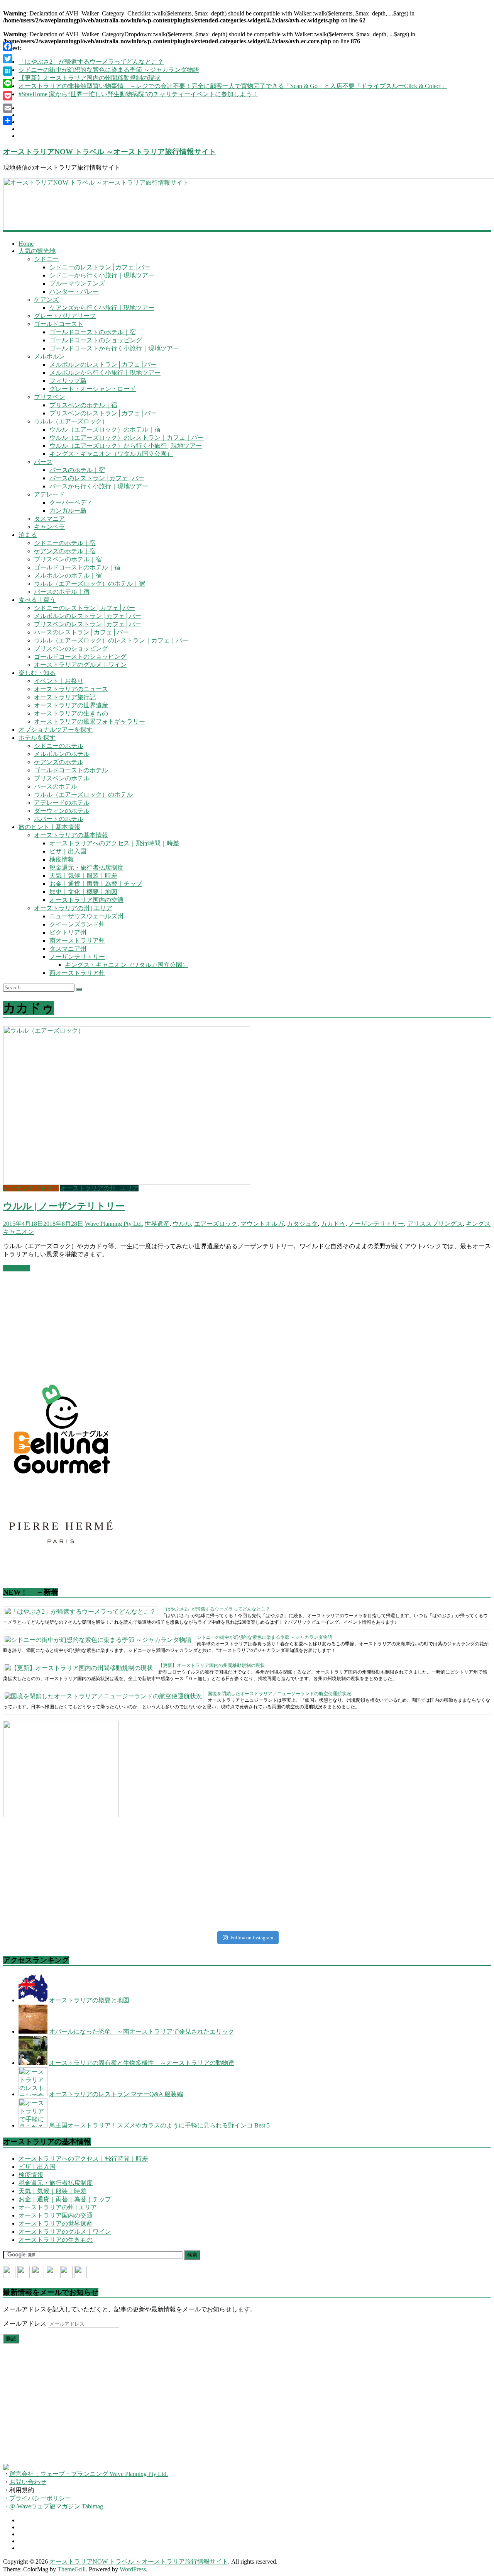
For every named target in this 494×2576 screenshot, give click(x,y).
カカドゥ (333, 1224)
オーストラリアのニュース (71, 689)
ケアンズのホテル (59, 762)
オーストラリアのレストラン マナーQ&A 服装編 (116, 2094)
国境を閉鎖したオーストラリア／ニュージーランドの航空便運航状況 (279, 1694)
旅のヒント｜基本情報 (49, 827)
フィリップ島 (68, 381)
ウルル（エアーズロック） (71, 421)
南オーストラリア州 (77, 941)
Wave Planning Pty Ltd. (114, 1224)
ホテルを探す (37, 738)
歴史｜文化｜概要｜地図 (83, 892)
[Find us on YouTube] (66, 2272)
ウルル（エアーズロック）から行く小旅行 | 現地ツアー (126, 446)
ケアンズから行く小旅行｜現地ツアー (102, 308)
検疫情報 (62, 859)
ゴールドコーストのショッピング (96, 340)
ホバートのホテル (59, 819)
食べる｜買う (37, 600)
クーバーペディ (71, 502)
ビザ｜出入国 (68, 851)
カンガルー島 (68, 511)
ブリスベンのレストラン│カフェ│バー (103, 413)
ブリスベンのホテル (62, 778)
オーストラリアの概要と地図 (89, 2000)
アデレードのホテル (62, 803)
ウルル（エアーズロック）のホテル (83, 794)
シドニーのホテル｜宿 (65, 543)
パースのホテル (56, 786)
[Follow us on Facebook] (9, 2272)
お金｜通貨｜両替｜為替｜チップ (96, 884)
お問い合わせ (28, 2482)
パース (43, 462)
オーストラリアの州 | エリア (73, 908)
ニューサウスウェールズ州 (86, 916)
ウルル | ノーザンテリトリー (64, 1206)
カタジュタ (302, 1224)
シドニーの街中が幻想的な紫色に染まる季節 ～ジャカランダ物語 (109, 70)
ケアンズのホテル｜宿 (65, 551)
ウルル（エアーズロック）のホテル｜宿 (105, 429)
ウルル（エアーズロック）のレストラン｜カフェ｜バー (127, 438)
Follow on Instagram (252, 1938)
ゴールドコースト (59, 324)
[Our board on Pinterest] (38, 2272)
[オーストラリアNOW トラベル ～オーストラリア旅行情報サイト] (247, 204)
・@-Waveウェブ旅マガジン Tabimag (53, 2506)
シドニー (46, 259)
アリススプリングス (435, 1224)
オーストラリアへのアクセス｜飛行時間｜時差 (114, 843)
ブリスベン (49, 397)
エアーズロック (216, 1224)
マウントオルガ (262, 1224)
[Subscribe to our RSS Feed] (52, 2272)
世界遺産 (157, 1224)
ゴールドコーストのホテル (71, 770)
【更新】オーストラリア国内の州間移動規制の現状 (90, 78)
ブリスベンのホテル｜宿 (83, 405)
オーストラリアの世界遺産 (71, 705)
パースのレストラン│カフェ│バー (97, 478)
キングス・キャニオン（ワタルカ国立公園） (111, 454)
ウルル (182, 1224)
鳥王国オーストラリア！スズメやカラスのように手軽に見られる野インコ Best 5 (159, 2125)
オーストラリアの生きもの (71, 713)
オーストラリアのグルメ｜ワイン (80, 665)
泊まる (28, 535)
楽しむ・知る (37, 673)
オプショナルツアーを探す (56, 730)
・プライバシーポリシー (37, 2498)
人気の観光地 (37, 251)
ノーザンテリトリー (77, 957)
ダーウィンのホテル (62, 811)
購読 (11, 2339)
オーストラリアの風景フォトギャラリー (90, 721)
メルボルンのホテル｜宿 (68, 575)
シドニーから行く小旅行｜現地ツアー (102, 275)
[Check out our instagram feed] (81, 2272)
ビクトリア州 (68, 932)
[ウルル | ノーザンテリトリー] (127, 1182)
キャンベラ (49, 527)
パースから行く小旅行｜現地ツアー (99, 486)
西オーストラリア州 (77, 973)
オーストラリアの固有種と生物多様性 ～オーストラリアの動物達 (142, 2063)
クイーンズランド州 (77, 924)
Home (26, 244)
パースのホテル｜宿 (77, 470)
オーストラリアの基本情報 (71, 835)
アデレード (49, 494)
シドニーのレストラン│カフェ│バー (100, 267)
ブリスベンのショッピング (71, 648)
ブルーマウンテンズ (77, 283)
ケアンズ (46, 300)
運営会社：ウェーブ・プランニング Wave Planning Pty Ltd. (89, 2474)
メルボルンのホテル (62, 754)
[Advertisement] (61, 1326)
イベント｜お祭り (59, 681)
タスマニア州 (68, 949)
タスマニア (49, 519)
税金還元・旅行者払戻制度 (86, 867)
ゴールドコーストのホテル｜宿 (93, 332)
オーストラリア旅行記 (65, 697)
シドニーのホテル (59, 746)
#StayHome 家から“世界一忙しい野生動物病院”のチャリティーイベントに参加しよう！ (138, 94)
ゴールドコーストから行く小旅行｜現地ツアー (114, 348)
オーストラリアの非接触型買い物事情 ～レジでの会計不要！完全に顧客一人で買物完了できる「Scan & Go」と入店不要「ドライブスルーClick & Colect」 (233, 86)
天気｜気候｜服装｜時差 (83, 876)
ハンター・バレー (74, 291)
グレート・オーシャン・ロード (93, 389)
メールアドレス (25, 2324)
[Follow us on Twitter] (24, 2272)
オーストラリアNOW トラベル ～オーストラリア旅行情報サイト (110, 152)
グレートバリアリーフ (65, 316)
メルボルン (49, 356)
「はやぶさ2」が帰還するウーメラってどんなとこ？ (91, 62)
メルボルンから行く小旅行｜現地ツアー (105, 373)
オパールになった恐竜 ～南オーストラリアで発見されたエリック (142, 2031)
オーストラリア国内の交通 (86, 900)
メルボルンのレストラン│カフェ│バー (103, 364)
